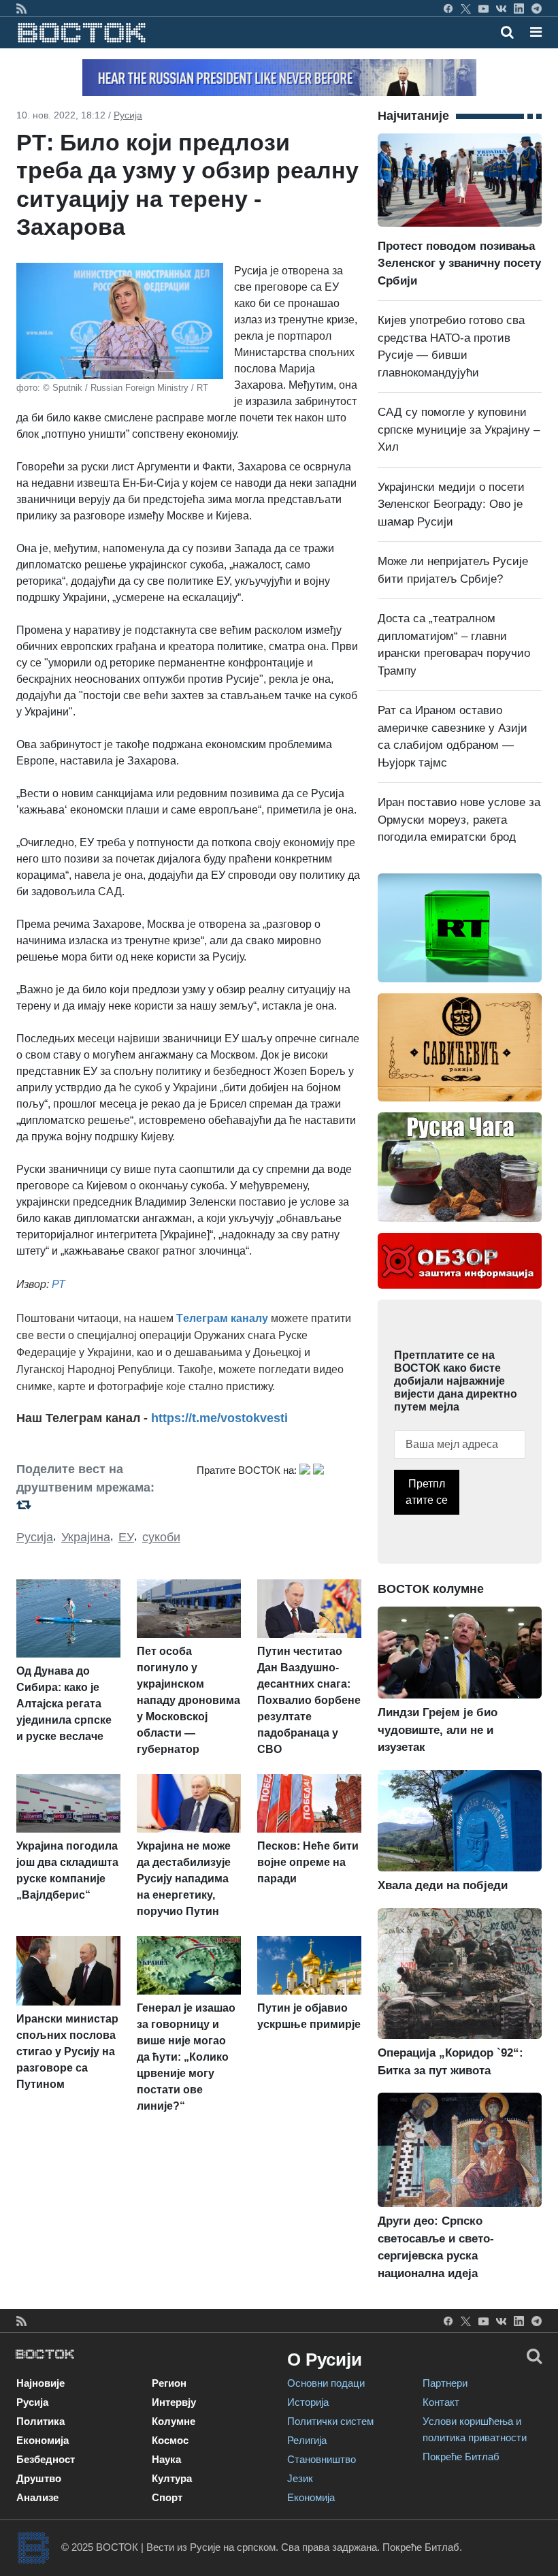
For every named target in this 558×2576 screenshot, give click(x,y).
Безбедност (46, 2459)
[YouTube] (483, 8)
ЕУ (126, 1537)
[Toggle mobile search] (507, 32)
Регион (169, 2383)
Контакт (441, 2402)
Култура (172, 2478)
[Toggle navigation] (532, 32)
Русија (128, 115)
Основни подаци (326, 2383)
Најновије (40, 2383)
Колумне (174, 2421)
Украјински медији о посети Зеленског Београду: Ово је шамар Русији (451, 504)
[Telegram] (537, 8)
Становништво (322, 2459)
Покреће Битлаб (461, 2457)
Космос (170, 2440)
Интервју (174, 2402)
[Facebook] (448, 8)
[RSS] (21, 8)
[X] (466, 8)
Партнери (445, 2383)
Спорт (167, 2497)
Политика (40, 2421)
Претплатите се (427, 1492)
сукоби (161, 1537)
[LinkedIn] (519, 8)
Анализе (37, 2497)
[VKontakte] (501, 8)
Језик (300, 2478)
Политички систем (330, 2421)
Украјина (86, 1537)
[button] (536, 32)
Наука (166, 2459)
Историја (308, 2402)
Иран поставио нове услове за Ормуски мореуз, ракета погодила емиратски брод (459, 820)
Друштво (39, 2478)
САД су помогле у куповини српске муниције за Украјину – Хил (459, 430)
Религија (307, 2440)
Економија (43, 2440)
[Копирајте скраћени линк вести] (98, 1505)
